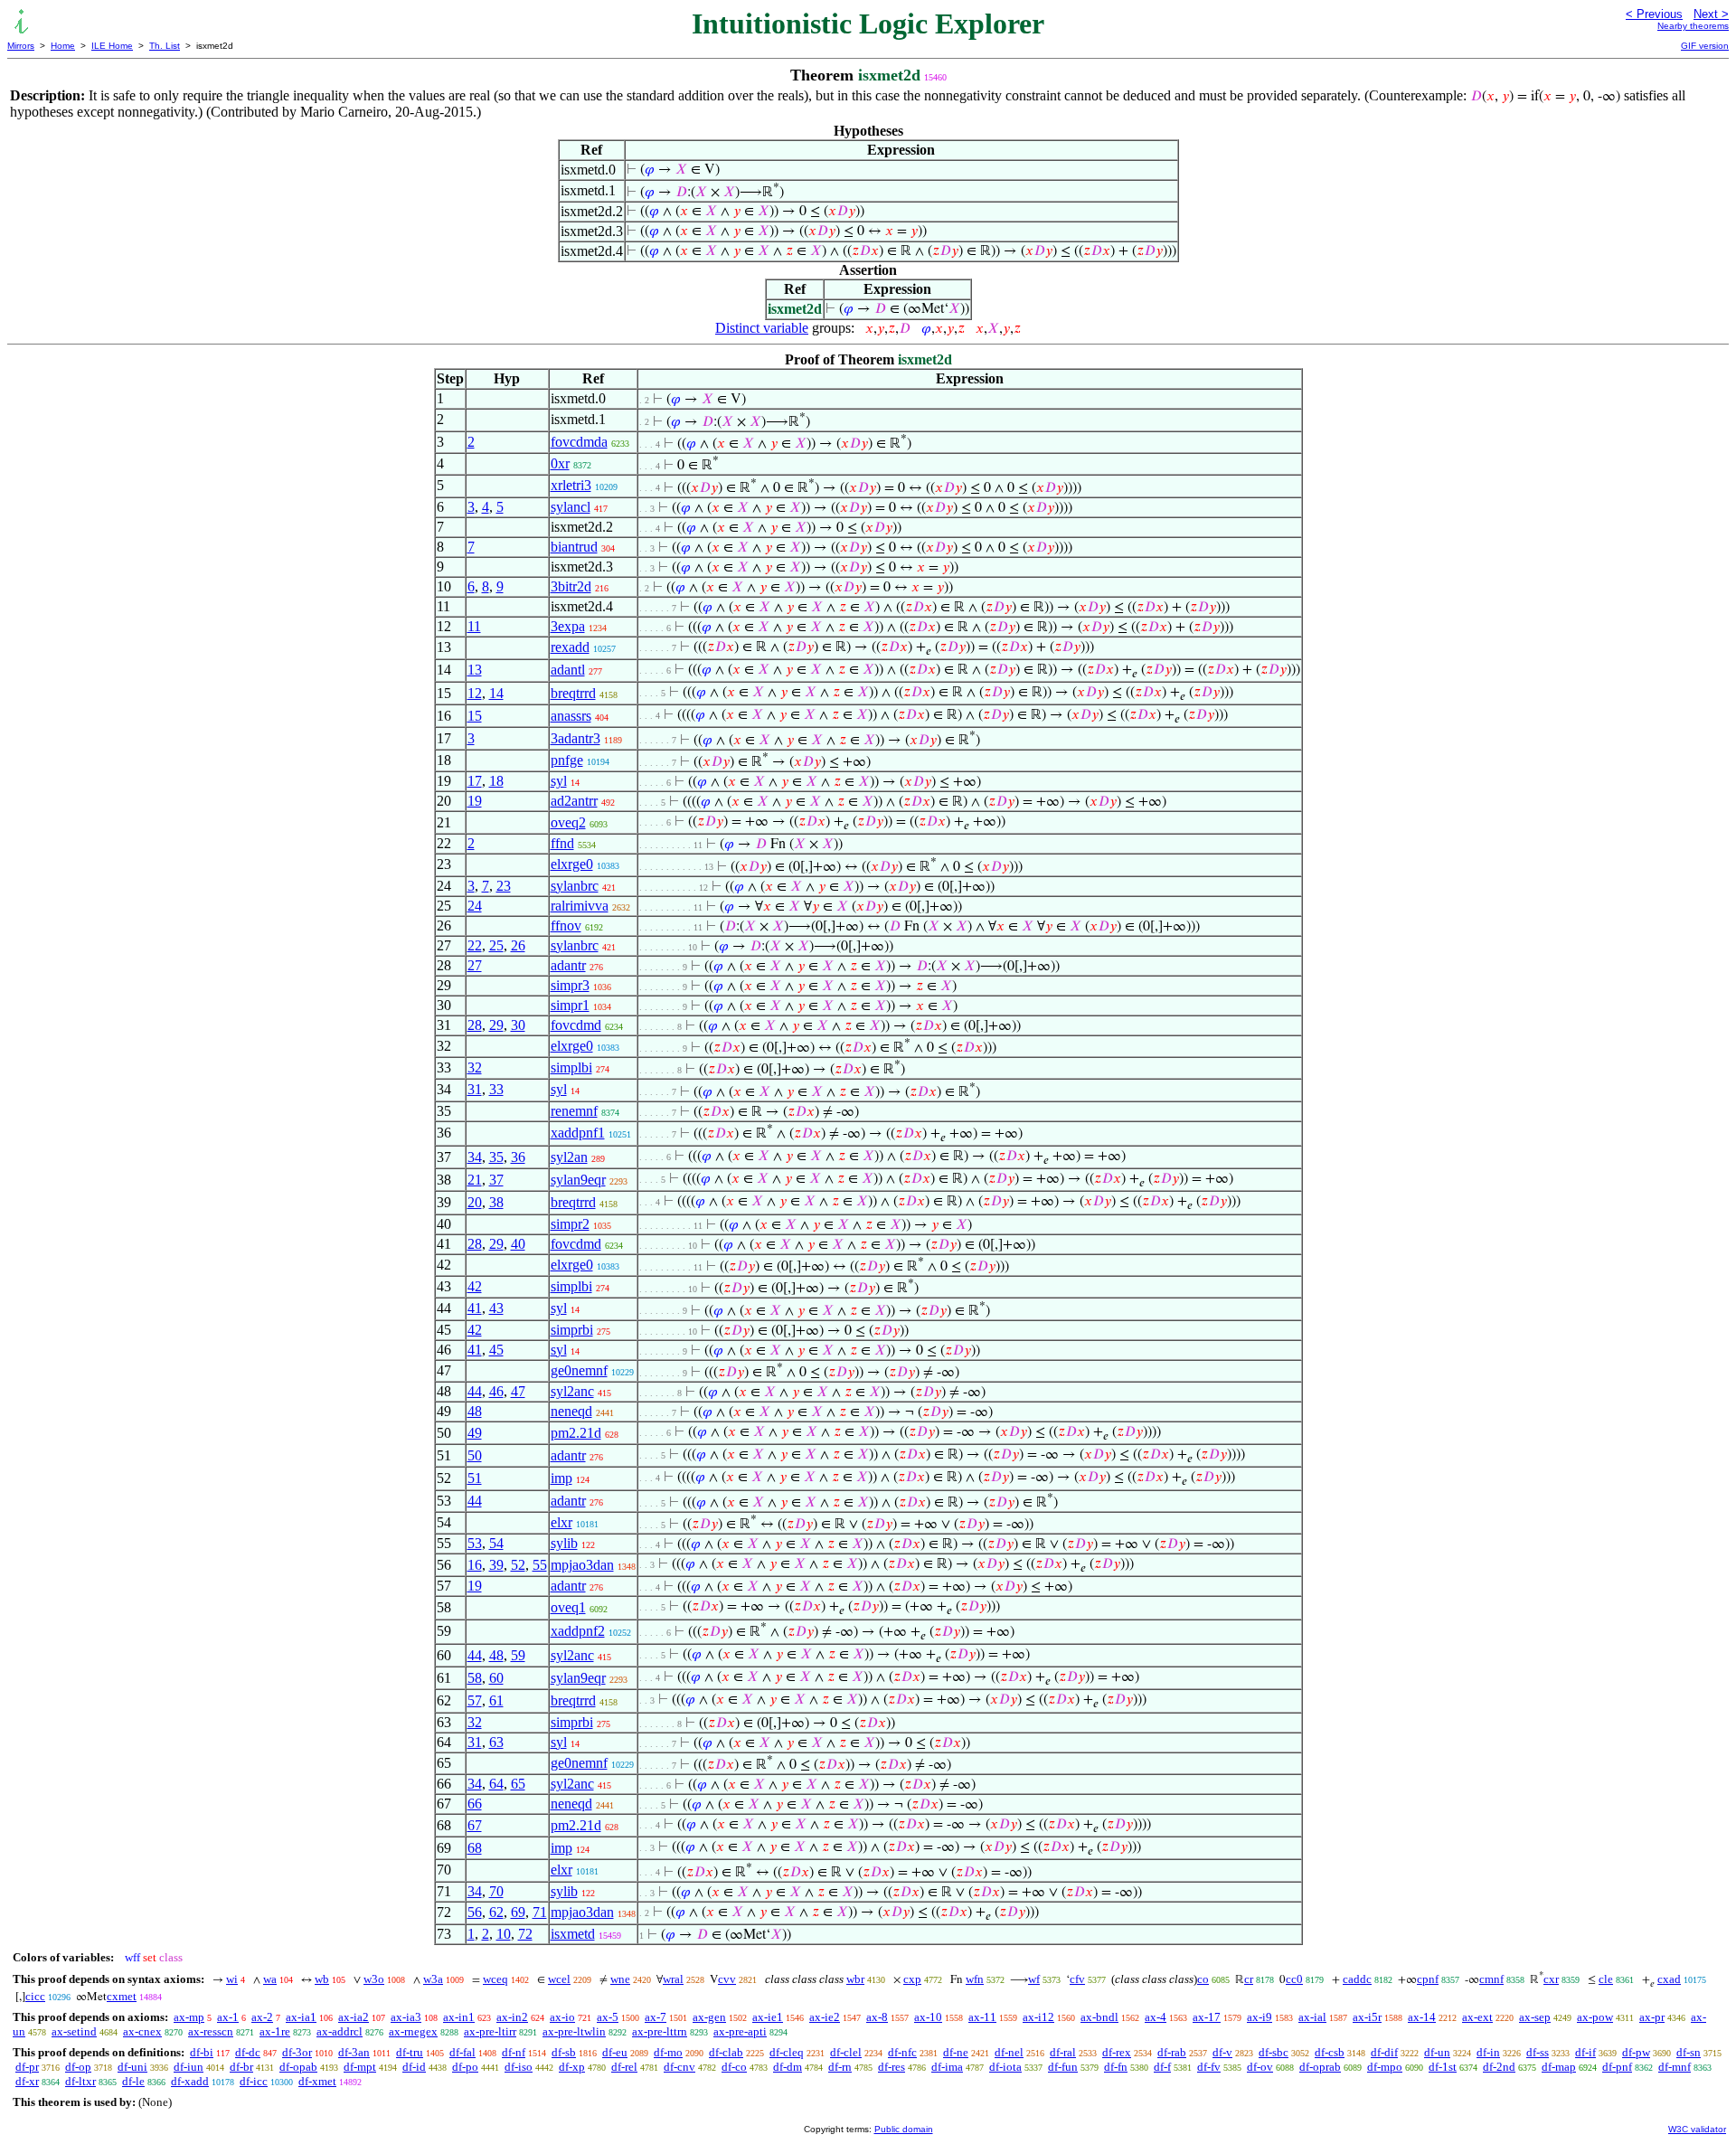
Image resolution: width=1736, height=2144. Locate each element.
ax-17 (1207, 2017)
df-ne (956, 2052)
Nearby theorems (1693, 26)
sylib (564, 1543)
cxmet (122, 1996)
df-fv (1209, 2067)
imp (561, 1478)
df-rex (1117, 2052)
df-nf (514, 2052)
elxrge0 (572, 864)
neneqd (571, 1411)
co (1203, 1979)
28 (475, 1025)
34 (475, 1157)
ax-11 (982, 2017)
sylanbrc (575, 886)
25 (496, 945)
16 (475, 1565)
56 (475, 1912)
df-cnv (679, 2067)
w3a (433, 1979)
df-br (241, 2067)
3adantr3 (576, 738)
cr (1249, 1979)
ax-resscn (211, 2031)
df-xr (27, 2081)
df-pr (27, 2067)
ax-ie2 (825, 2017)
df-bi (202, 2052)
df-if (1585, 2052)
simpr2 (570, 1224)
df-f (1162, 2067)
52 (518, 1565)
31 (475, 1089)
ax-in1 (459, 2017)
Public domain (904, 2129)
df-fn (1116, 2067)
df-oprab (1320, 2067)
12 (475, 693)
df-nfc (902, 2052)
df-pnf (1617, 2067)
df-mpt (360, 2067)
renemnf (574, 1111)
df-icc (254, 2081)
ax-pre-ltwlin (574, 2031)
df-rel (624, 2067)
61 (496, 1700)
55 (540, 1565)
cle (1606, 1979)
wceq (495, 1979)
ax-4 (1156, 2017)
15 (475, 716)
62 (496, 1912)
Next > (1711, 14)
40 (518, 1244)
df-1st (1443, 2067)
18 (496, 781)
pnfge (567, 760)
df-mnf (1675, 2067)
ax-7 (656, 2017)
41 (475, 1308)
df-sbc (1274, 2052)
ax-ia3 (406, 2017)
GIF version (1705, 46)
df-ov (1260, 2067)
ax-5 (608, 2017)
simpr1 (570, 1005)
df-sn (1689, 2052)
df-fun (1063, 2067)
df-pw (1636, 2052)
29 (496, 1025)
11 (474, 626)
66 (475, 1804)
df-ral (1063, 2052)
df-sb (564, 2052)
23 (504, 886)
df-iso (519, 2067)
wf (1034, 1979)
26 (518, 945)
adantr (568, 965)
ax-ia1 (301, 2017)
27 (475, 965)
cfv (1077, 1979)
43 (496, 1308)
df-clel (846, 2052)
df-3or (297, 2052)
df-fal (462, 2052)
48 (475, 1411)
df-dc (248, 2052)
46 (496, 1391)
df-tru (410, 2052)
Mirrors (21, 46)
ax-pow (1595, 2017)
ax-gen (709, 2017)
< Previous (1654, 14)
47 (518, 1391)
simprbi (572, 1330)
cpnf (1428, 1979)
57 (475, 1700)
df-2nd (1499, 2067)
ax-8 (877, 2017)
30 (518, 1025)
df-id (414, 2067)
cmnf (1491, 1979)
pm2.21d (576, 1433)
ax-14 (1422, 2017)
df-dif (1384, 2052)
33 (496, 1089)
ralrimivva (580, 906)
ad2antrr (574, 801)
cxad (1669, 1979)
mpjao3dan (582, 1565)
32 (475, 1067)
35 (496, 1157)
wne (620, 1979)
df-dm (788, 2067)
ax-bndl (1099, 2017)
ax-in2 (512, 2017)
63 (496, 1742)
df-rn (840, 2067)
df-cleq (787, 2052)
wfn (975, 1979)
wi (232, 1979)
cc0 (1294, 1979)
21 (475, 1180)
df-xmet (317, 2081)
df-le (133, 2081)
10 (504, 1934)
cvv (727, 1979)
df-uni (132, 2067)
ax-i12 (1038, 2017)
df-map (1559, 2067)
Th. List (165, 46)
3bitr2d (571, 586)
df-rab (1172, 2052)
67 (475, 1825)
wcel (559, 1979)
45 (496, 1350)
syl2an (569, 1157)
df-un (1437, 2052)
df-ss (1538, 2052)
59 (518, 1655)
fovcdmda (579, 442)
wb (322, 1979)
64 (496, 1784)
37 (496, 1180)
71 (540, 1912)
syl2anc (572, 1391)
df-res (892, 2067)
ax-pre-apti (740, 2031)
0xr (560, 463)
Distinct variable (762, 328)
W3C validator (1697, 2129)
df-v (1222, 2052)
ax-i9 (1260, 2017)
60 (496, 1678)
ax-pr (1652, 2017)
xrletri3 (571, 485)
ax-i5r (1367, 2017)
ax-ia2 (354, 2017)
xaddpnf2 (578, 1631)
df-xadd (190, 2081)
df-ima (947, 2067)
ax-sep (1535, 2017)
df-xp (572, 2067)
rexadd (570, 647)
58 (475, 1678)
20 (475, 1202)
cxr (1551, 1979)
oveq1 (568, 1607)
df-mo (668, 2052)
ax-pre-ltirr (490, 2031)
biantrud (574, 547)
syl (559, 781)
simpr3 (570, 985)
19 (475, 801)
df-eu (615, 2052)
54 (496, 1543)
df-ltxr (80, 2081)
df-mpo (1385, 2067)
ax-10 (928, 2017)
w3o (374, 1979)
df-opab (298, 2067)
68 (475, 1848)
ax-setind (74, 2031)
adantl (568, 670)
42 (475, 1286)
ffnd (562, 843)
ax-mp (189, 2017)
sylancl (571, 507)
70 (496, 1891)
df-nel (1009, 2052)
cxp (912, 1979)
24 (475, 906)
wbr (855, 1979)
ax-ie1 (768, 2017)
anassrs (571, 716)
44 (475, 1391)
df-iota (1005, 2067)
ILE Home (112, 46)
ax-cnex (142, 2031)
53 (475, 1543)
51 (475, 1478)
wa (270, 1979)
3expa (568, 626)
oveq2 (568, 822)
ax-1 (228, 2017)
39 (496, 1565)
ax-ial (1312, 2017)
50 (475, 1455)
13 (475, 670)
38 (496, 1202)
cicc (35, 1996)
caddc (1357, 1979)
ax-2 (262, 2017)
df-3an (354, 2052)
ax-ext (1477, 2017)
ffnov (566, 926)
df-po (465, 2067)
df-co (734, 2067)
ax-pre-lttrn (660, 2031)
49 (475, 1433)
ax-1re (275, 2031)
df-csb (1330, 2052)
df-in (1488, 2052)
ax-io (562, 2017)
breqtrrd (573, 693)
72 (525, 1934)
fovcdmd (576, 1025)
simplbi (571, 1067)
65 (518, 1784)
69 (518, 1912)
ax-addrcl (340, 2031)
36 (518, 1157)
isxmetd (573, 1934)
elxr (561, 1522)
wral (673, 1979)
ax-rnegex (413, 2031)
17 (475, 781)
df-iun (189, 2067)
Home (63, 46)
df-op (78, 2067)
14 (496, 693)
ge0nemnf (579, 1370)
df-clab (726, 2052)
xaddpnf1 (578, 1133)
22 (475, 945)
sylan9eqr (578, 1180)
